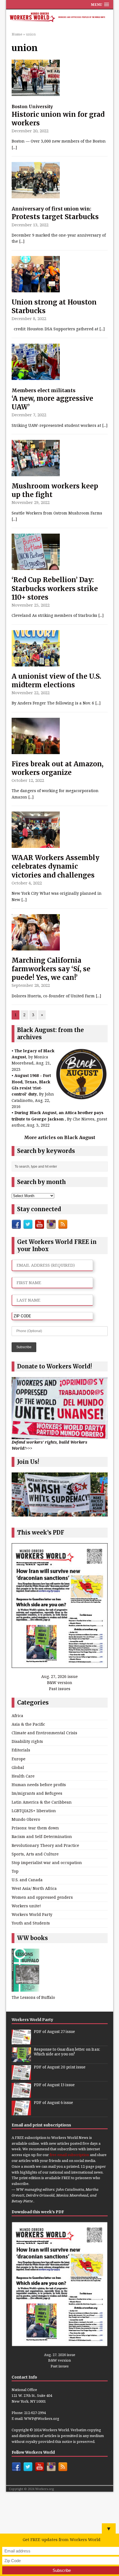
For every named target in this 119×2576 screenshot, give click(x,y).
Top (15, 1871)
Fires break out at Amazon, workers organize (58, 768)
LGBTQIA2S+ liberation (34, 1811)
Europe (19, 1759)
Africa (17, 1716)
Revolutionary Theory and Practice (45, 1845)
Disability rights (27, 1741)
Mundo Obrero (26, 1819)
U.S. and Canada (27, 1880)
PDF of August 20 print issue (60, 2067)
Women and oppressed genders (42, 1897)
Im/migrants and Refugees (37, 1793)
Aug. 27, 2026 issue (59, 1676)
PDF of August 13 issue (54, 2085)
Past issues (60, 1689)
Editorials (21, 1750)
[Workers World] (60, 18)
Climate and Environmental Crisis (44, 1733)
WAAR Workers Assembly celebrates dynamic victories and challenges (55, 866)
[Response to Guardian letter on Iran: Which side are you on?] (21, 2059)
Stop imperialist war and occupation (47, 1863)
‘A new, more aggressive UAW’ (52, 399)
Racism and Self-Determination (42, 1836)
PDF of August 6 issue (53, 2103)
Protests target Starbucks (55, 213)
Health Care (23, 1776)
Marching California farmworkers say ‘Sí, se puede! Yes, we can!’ (51, 969)
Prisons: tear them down (35, 1828)
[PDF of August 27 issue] (21, 2041)
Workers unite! (26, 1906)
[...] (14, 147)
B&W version (60, 1683)
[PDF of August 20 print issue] (21, 2077)
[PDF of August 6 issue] (21, 2112)
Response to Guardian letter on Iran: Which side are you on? (67, 2052)
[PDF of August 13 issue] (21, 2095)
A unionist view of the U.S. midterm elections (56, 681)
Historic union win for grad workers (58, 116)
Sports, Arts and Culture (35, 1854)
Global (18, 1767)
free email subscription (69, 2155)
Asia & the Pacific (28, 1724)
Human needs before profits (39, 1785)
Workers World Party (32, 1914)
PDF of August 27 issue (54, 2032)
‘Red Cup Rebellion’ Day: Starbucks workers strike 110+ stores (55, 588)
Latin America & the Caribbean (42, 1802)
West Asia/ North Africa (34, 1888)
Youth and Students (31, 1923)
